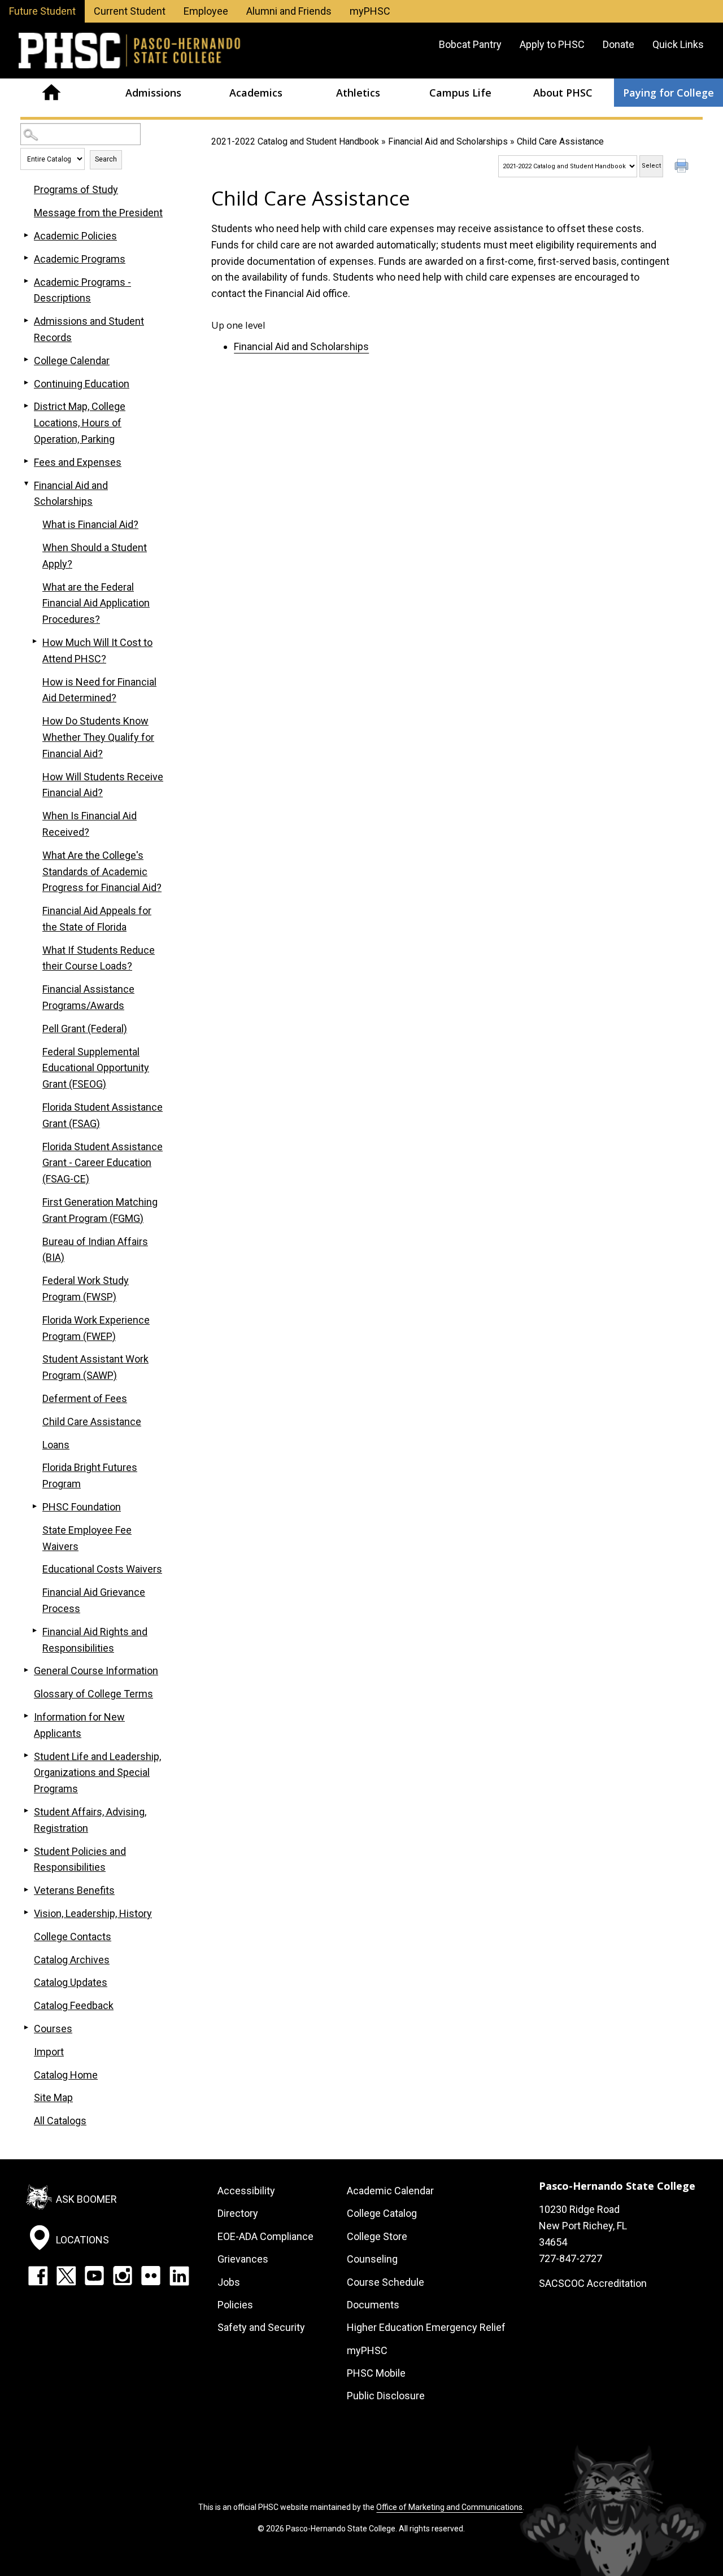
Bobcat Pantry (470, 44)
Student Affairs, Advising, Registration (90, 1820)
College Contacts (73, 1937)
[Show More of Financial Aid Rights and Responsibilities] (34, 1631)
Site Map (53, 2097)
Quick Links (678, 44)
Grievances (243, 2259)
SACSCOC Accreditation (593, 2283)
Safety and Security (261, 2327)
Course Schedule (386, 2282)
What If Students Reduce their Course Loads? (99, 958)
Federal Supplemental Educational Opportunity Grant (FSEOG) (96, 1068)
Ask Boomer (86, 2199)
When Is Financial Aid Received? (90, 824)
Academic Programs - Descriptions (82, 290)
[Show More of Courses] (26, 2028)
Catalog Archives (72, 1960)
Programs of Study (76, 189)
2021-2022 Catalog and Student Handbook (295, 141)
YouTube (94, 2276)
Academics (256, 93)
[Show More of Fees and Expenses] (26, 461)
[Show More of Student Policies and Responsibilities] (26, 1850)
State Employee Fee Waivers (87, 1538)
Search (106, 159)
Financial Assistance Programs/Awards (88, 997)
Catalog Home (66, 2075)
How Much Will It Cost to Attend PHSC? (97, 650)
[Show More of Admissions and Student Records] (26, 320)
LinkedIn (179, 2276)
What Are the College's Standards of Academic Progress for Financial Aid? (102, 872)
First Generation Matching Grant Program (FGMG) (100, 1210)
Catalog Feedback (74, 2005)
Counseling (372, 2259)
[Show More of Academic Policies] (26, 235)
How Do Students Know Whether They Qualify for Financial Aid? (98, 737)
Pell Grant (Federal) (85, 1029)
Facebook (38, 2276)
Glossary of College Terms (93, 1694)
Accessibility (246, 2191)
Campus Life (460, 93)
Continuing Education (82, 384)
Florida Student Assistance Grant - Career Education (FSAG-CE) (103, 1163)
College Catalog (382, 2213)
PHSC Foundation (82, 1507)
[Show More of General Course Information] (26, 1670)
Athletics (358, 93)
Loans (56, 1445)
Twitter (66, 2276)
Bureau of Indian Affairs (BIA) (95, 1250)
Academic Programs (80, 259)
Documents (373, 2305)
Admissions (153, 93)
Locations (82, 2240)
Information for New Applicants (79, 1725)
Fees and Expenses (78, 462)
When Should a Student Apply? (95, 556)
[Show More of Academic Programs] (26, 258)
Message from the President (98, 213)
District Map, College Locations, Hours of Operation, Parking (80, 423)
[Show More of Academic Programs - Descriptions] (26, 281)
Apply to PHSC (552, 44)
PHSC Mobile (376, 2373)
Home (51, 93)
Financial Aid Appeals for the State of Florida (97, 919)
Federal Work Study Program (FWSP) (86, 1289)
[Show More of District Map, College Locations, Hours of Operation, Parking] (26, 405)
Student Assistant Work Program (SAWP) (95, 1367)
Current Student (130, 11)
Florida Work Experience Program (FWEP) (96, 1328)
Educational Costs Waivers (102, 1569)
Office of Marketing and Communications (449, 2507)
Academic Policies (75, 236)
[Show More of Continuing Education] (26, 383)
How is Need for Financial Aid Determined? (99, 690)
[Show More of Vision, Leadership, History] (26, 1913)
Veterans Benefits (74, 1890)
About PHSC (563, 93)
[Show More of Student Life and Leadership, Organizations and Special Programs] (26, 1756)
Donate (619, 44)
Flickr (151, 2276)
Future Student (42, 11)
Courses (53, 2029)
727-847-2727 (570, 2258)
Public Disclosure (386, 2396)
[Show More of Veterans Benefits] (26, 1889)
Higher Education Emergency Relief (426, 2327)
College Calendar (72, 361)
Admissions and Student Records (89, 329)
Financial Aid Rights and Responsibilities (95, 1640)
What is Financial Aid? (90, 524)
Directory (238, 2213)
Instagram (123, 2276)
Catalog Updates (71, 1982)
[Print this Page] (683, 167)
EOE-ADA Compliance (265, 2236)
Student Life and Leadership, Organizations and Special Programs (97, 1773)
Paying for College (668, 93)
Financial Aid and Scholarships (448, 141)
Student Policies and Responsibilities (80, 1859)
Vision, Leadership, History (93, 1913)
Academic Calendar (390, 2191)
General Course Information (96, 1671)
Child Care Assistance (92, 1422)
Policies (235, 2305)
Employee (206, 11)
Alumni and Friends (289, 11)
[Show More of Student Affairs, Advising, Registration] (26, 1811)
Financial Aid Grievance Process (94, 1600)
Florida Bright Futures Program (90, 1475)
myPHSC (370, 11)
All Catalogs (60, 2121)
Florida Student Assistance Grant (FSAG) (103, 1115)
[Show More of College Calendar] (26, 360)
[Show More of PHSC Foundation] (34, 1506)
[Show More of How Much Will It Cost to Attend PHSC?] (34, 641)
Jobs (229, 2282)
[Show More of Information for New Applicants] (26, 1716)
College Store (377, 2236)
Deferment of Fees (85, 1398)
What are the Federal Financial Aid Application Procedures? (96, 603)
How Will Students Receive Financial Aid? (103, 785)
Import (49, 2052)
